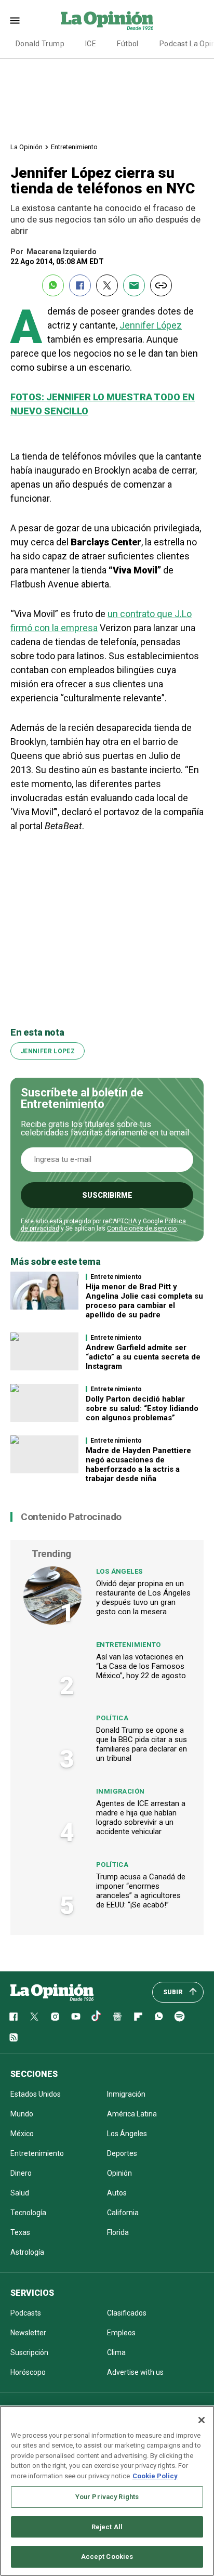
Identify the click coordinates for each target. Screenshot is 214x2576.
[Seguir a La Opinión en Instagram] (55, 2017)
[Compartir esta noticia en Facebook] (80, 285)
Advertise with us (135, 2372)
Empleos (121, 2333)
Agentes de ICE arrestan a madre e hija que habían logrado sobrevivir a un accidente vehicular (141, 1817)
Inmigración (120, 1791)
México (22, 2134)
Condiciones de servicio (142, 1228)
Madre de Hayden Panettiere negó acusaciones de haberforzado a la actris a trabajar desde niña (138, 1464)
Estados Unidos (36, 2094)
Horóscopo (28, 2372)
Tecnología (28, 2213)
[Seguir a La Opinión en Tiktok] (97, 2017)
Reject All (107, 2527)
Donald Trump (40, 44)
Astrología (27, 2252)
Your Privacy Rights (107, 2497)
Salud (20, 2193)
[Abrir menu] (15, 21)
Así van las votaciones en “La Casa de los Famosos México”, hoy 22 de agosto (141, 1666)
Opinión (119, 2173)
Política (112, 1718)
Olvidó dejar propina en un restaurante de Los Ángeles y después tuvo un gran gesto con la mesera (143, 1598)
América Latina (132, 2114)
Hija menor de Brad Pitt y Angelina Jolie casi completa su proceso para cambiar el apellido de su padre (144, 1301)
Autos (117, 2193)
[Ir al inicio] (52, 1992)
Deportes (122, 2153)
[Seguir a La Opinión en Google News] (117, 2017)
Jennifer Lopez (48, 1051)
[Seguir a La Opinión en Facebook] (14, 2017)
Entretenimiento (74, 147)
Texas (20, 2232)
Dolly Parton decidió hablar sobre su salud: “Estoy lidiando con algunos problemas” (142, 1408)
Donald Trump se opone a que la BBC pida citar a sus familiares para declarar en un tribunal (142, 1744)
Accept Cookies (107, 2557)
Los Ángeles (119, 1571)
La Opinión (26, 147)
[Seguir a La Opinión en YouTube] (76, 2017)
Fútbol (128, 44)
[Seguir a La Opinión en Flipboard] (138, 2017)
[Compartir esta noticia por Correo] (134, 285)
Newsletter (28, 2333)
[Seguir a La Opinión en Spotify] (180, 2017)
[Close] (202, 2420)
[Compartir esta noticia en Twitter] (107, 285)
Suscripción (29, 2352)
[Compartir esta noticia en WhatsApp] (53, 285)
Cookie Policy (155, 2476)
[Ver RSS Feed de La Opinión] (14, 2037)
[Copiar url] (161, 285)
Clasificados (127, 2313)
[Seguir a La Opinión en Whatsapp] (159, 2017)
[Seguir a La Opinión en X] (34, 2017)
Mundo (22, 2114)
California (123, 2213)
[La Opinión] (107, 20)
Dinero (21, 2173)
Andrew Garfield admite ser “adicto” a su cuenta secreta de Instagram (143, 1357)
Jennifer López (151, 325)
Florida (118, 2232)
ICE (91, 44)
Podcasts (26, 2313)
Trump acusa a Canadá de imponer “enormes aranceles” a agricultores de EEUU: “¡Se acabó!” (141, 1891)
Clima (116, 2352)
